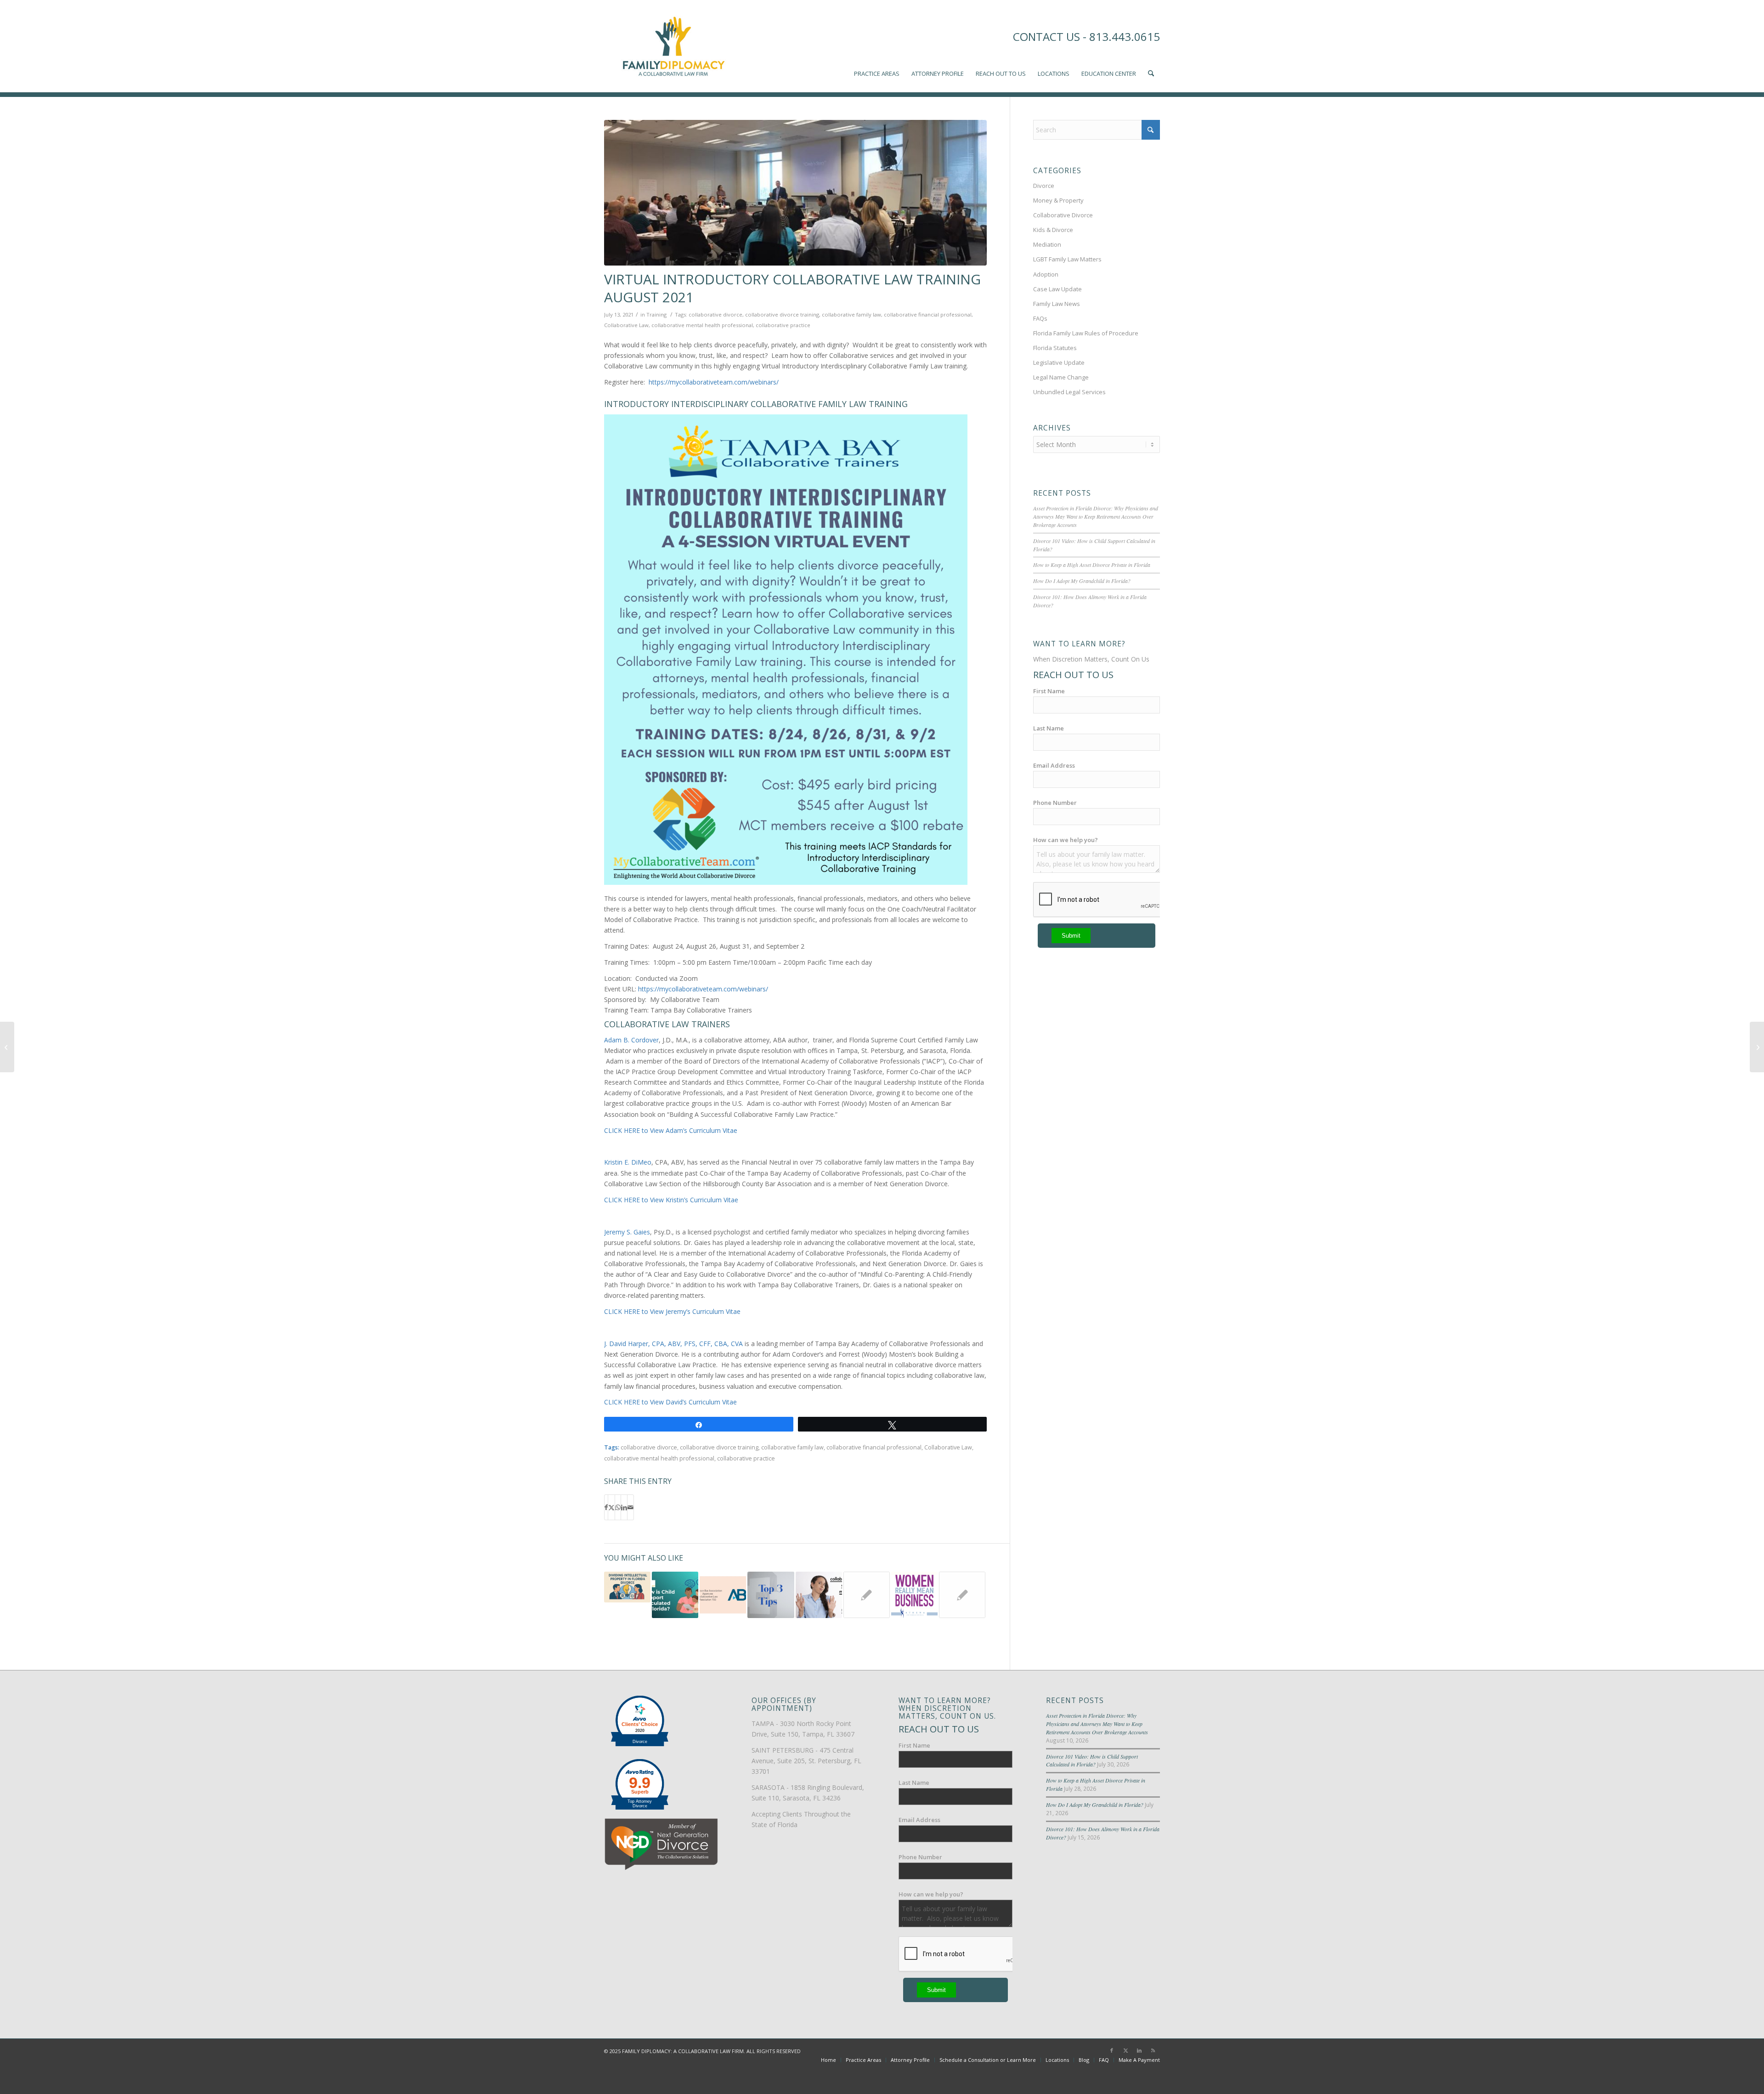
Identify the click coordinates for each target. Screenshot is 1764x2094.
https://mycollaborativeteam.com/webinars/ (715, 382)
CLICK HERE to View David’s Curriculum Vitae (670, 1402)
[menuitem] (877, 46)
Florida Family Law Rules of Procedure (1086, 333)
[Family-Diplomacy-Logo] (673, 46)
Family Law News (1057, 304)
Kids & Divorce (1053, 230)
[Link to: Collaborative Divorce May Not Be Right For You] (819, 1595)
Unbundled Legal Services (1069, 392)
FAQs (1040, 318)
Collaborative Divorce (1063, 215)
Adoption (1046, 274)
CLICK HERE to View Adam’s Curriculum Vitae (671, 1130)
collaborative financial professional (928, 314)
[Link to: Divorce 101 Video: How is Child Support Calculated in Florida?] (675, 1595)
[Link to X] (1125, 2050)
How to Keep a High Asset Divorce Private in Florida (1092, 565)
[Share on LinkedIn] (624, 1507)
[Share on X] (611, 1507)
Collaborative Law (626, 325)
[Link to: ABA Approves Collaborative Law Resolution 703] (723, 1595)
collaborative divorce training (782, 314)
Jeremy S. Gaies (627, 1232)
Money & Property (1058, 200)
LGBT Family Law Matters (1067, 259)
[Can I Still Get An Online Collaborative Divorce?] (1757, 1047)
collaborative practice (783, 325)
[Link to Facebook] (1112, 2050)
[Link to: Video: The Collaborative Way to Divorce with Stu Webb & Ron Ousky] (867, 1595)
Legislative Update (1059, 362)
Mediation (1047, 244)
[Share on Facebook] (606, 1507)
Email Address (1054, 765)
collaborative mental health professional (702, 325)
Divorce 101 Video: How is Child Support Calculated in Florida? (1092, 1760)
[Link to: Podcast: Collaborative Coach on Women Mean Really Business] (914, 1595)
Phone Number (1055, 803)
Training (656, 314)
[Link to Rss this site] (1153, 2050)
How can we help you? (1066, 840)
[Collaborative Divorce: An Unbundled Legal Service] (7, 1047)
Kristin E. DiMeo (628, 1162)
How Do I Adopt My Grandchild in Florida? (1082, 581)
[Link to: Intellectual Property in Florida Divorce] (627, 1587)
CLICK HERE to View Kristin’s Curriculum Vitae (671, 1200)
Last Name (1049, 728)
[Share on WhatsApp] (618, 1507)
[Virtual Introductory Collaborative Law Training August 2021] (795, 193)
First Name (1049, 691)
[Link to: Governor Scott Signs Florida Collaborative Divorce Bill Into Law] (962, 1595)
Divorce (1044, 186)
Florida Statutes (1055, 348)
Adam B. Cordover (631, 1040)
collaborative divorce (715, 314)
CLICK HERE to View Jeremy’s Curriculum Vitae (672, 1311)
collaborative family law (851, 314)
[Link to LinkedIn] (1139, 2050)
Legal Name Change (1061, 377)
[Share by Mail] (630, 1507)
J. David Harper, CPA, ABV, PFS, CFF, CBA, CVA (673, 1344)
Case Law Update (1057, 289)
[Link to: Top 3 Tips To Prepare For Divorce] (771, 1595)
